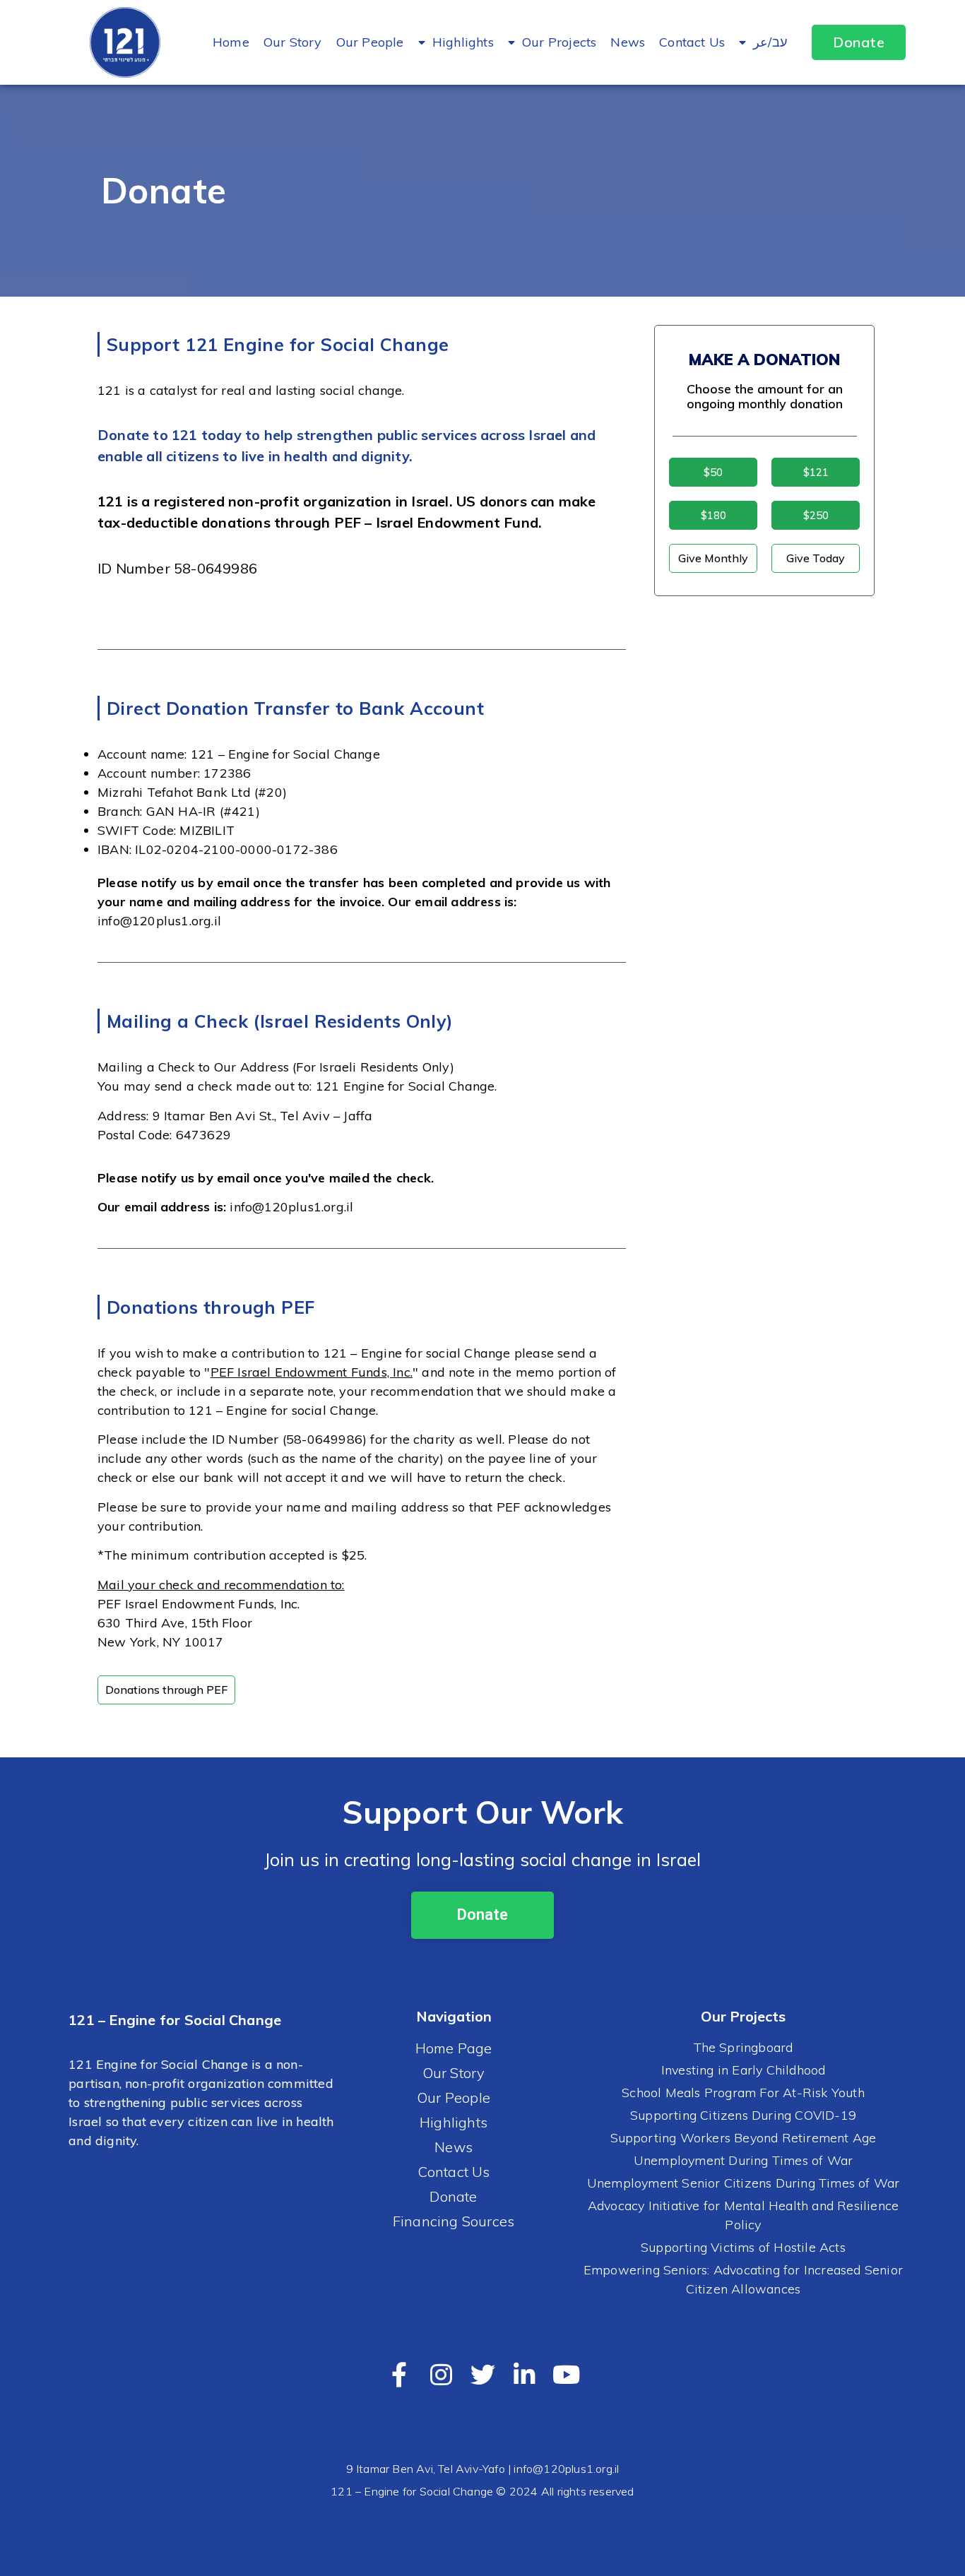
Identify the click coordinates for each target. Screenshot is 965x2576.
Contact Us (692, 42)
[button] (859, 42)
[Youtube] (566, 2374)
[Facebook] (399, 2374)
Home (231, 42)
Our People (370, 42)
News (628, 42)
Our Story (293, 42)
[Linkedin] (525, 2374)
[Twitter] (483, 2374)
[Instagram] (441, 2374)
